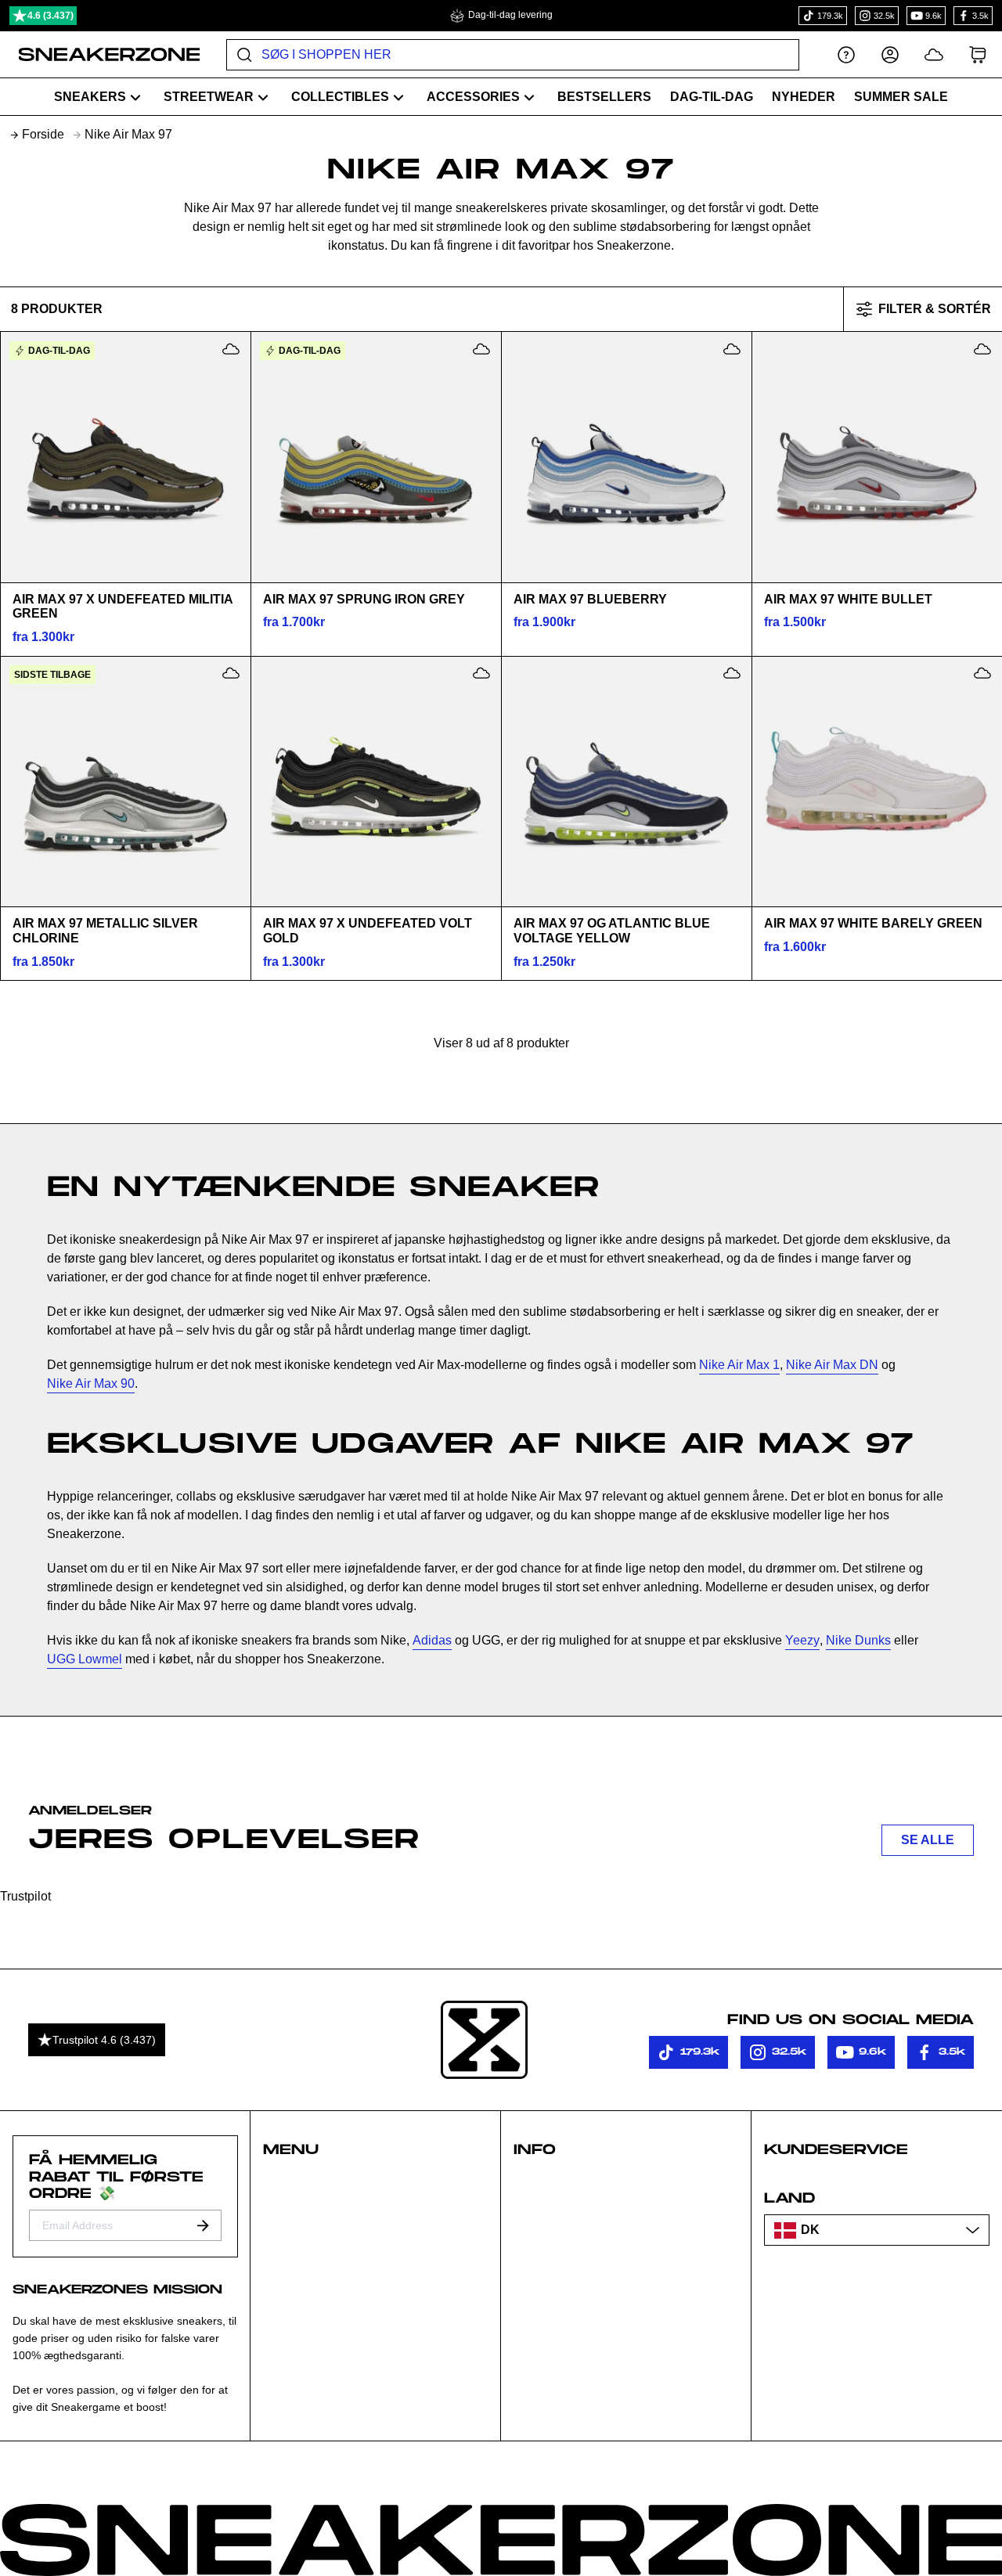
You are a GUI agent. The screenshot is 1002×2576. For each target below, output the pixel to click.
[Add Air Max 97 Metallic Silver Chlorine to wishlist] (231, 673)
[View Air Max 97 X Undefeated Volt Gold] (376, 781)
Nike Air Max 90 (91, 1383)
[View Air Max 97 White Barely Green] (877, 781)
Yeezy (802, 1640)
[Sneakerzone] (484, 2040)
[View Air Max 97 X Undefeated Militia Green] (125, 457)
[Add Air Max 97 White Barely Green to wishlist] (982, 673)
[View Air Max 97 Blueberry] (626, 457)
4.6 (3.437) (50, 16)
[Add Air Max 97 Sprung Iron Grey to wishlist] (481, 349)
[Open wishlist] (934, 54)
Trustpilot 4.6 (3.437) (104, 2040)
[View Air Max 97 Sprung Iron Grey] (376, 457)
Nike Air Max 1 (739, 1365)
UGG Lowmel (85, 1659)
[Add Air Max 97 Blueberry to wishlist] (732, 349)
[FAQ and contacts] (846, 54)
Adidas (432, 1640)
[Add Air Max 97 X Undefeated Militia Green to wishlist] (231, 349)
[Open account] (890, 54)
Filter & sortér (935, 309)
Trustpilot (25, 1896)
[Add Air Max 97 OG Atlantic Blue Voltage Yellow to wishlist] (732, 673)
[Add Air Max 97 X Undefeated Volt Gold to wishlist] (481, 673)
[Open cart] (978, 54)
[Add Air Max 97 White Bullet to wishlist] (982, 349)
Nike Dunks (858, 1640)
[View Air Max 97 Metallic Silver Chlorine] (125, 781)
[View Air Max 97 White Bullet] (877, 457)
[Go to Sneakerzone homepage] (101, 55)
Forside (43, 134)
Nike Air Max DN (832, 1365)
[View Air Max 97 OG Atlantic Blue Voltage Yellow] (626, 781)
